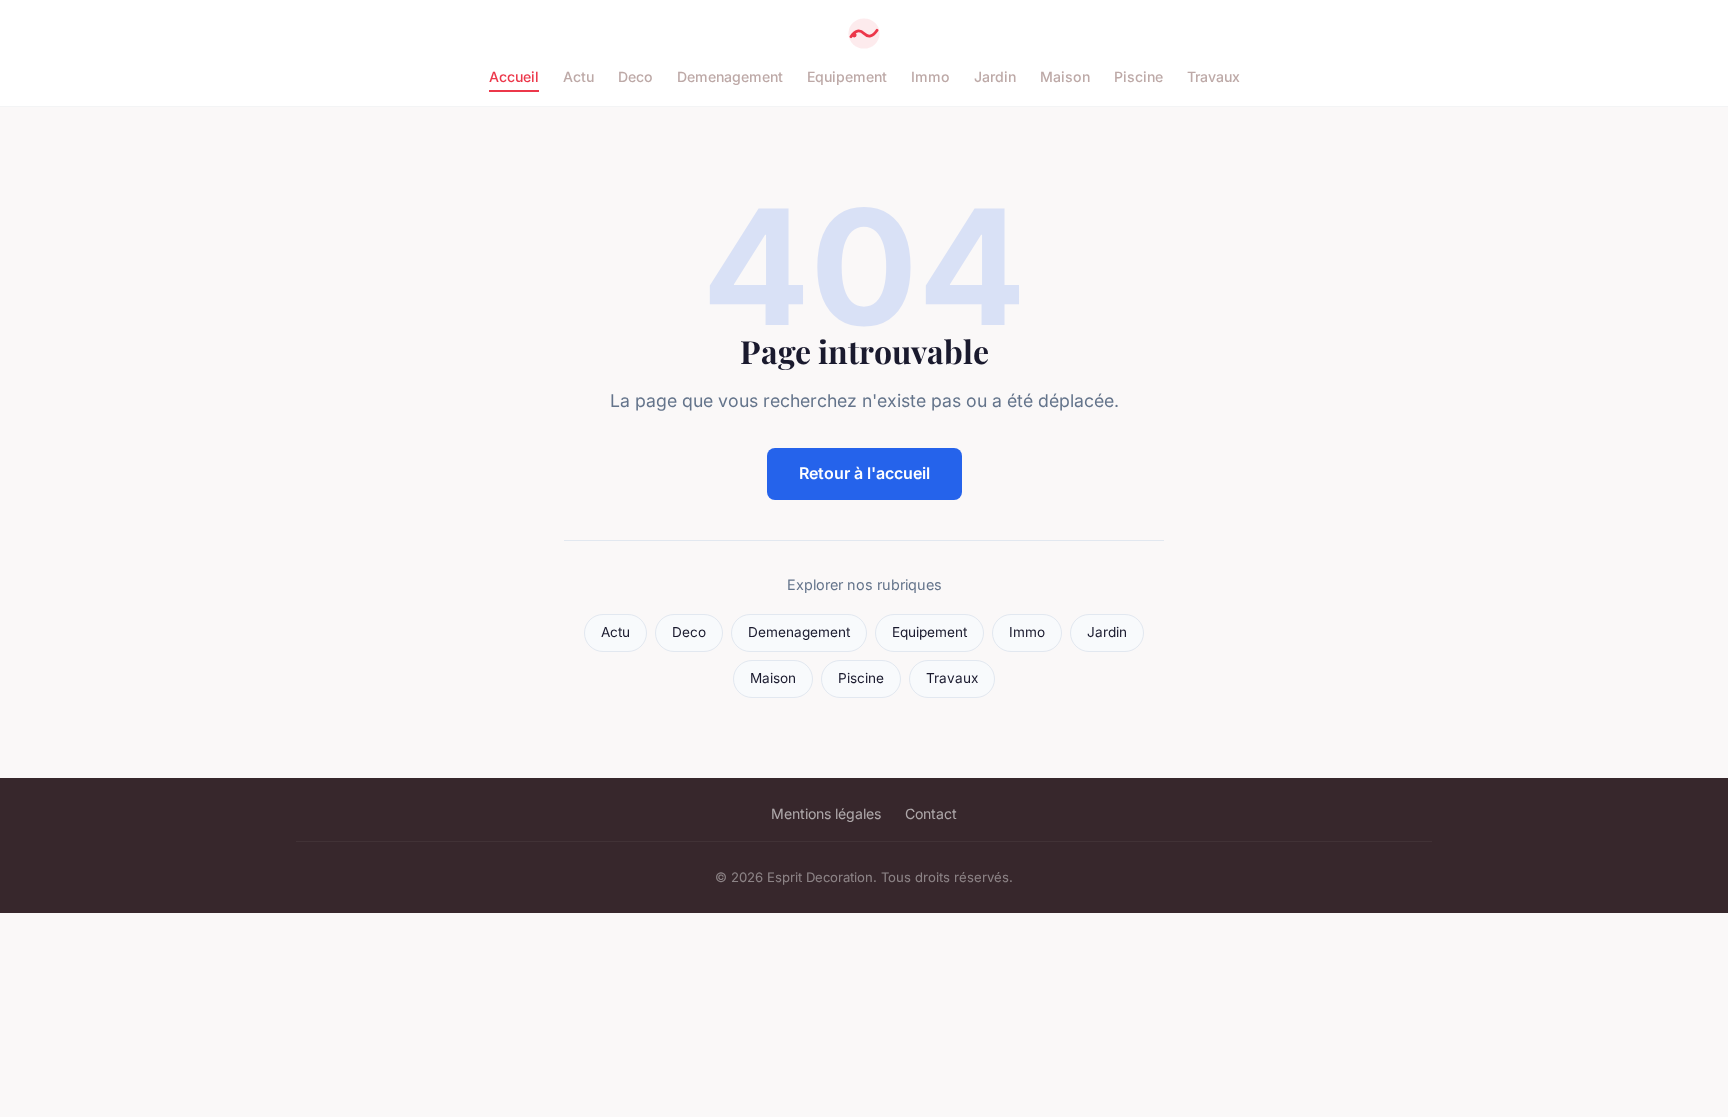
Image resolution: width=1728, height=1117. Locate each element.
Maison (1065, 76)
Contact (931, 813)
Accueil (514, 76)
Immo (930, 76)
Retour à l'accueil (864, 473)
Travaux (1213, 76)
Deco (635, 76)
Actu (578, 76)
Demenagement (730, 76)
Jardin (995, 76)
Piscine (1138, 76)
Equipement (847, 76)
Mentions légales (826, 813)
